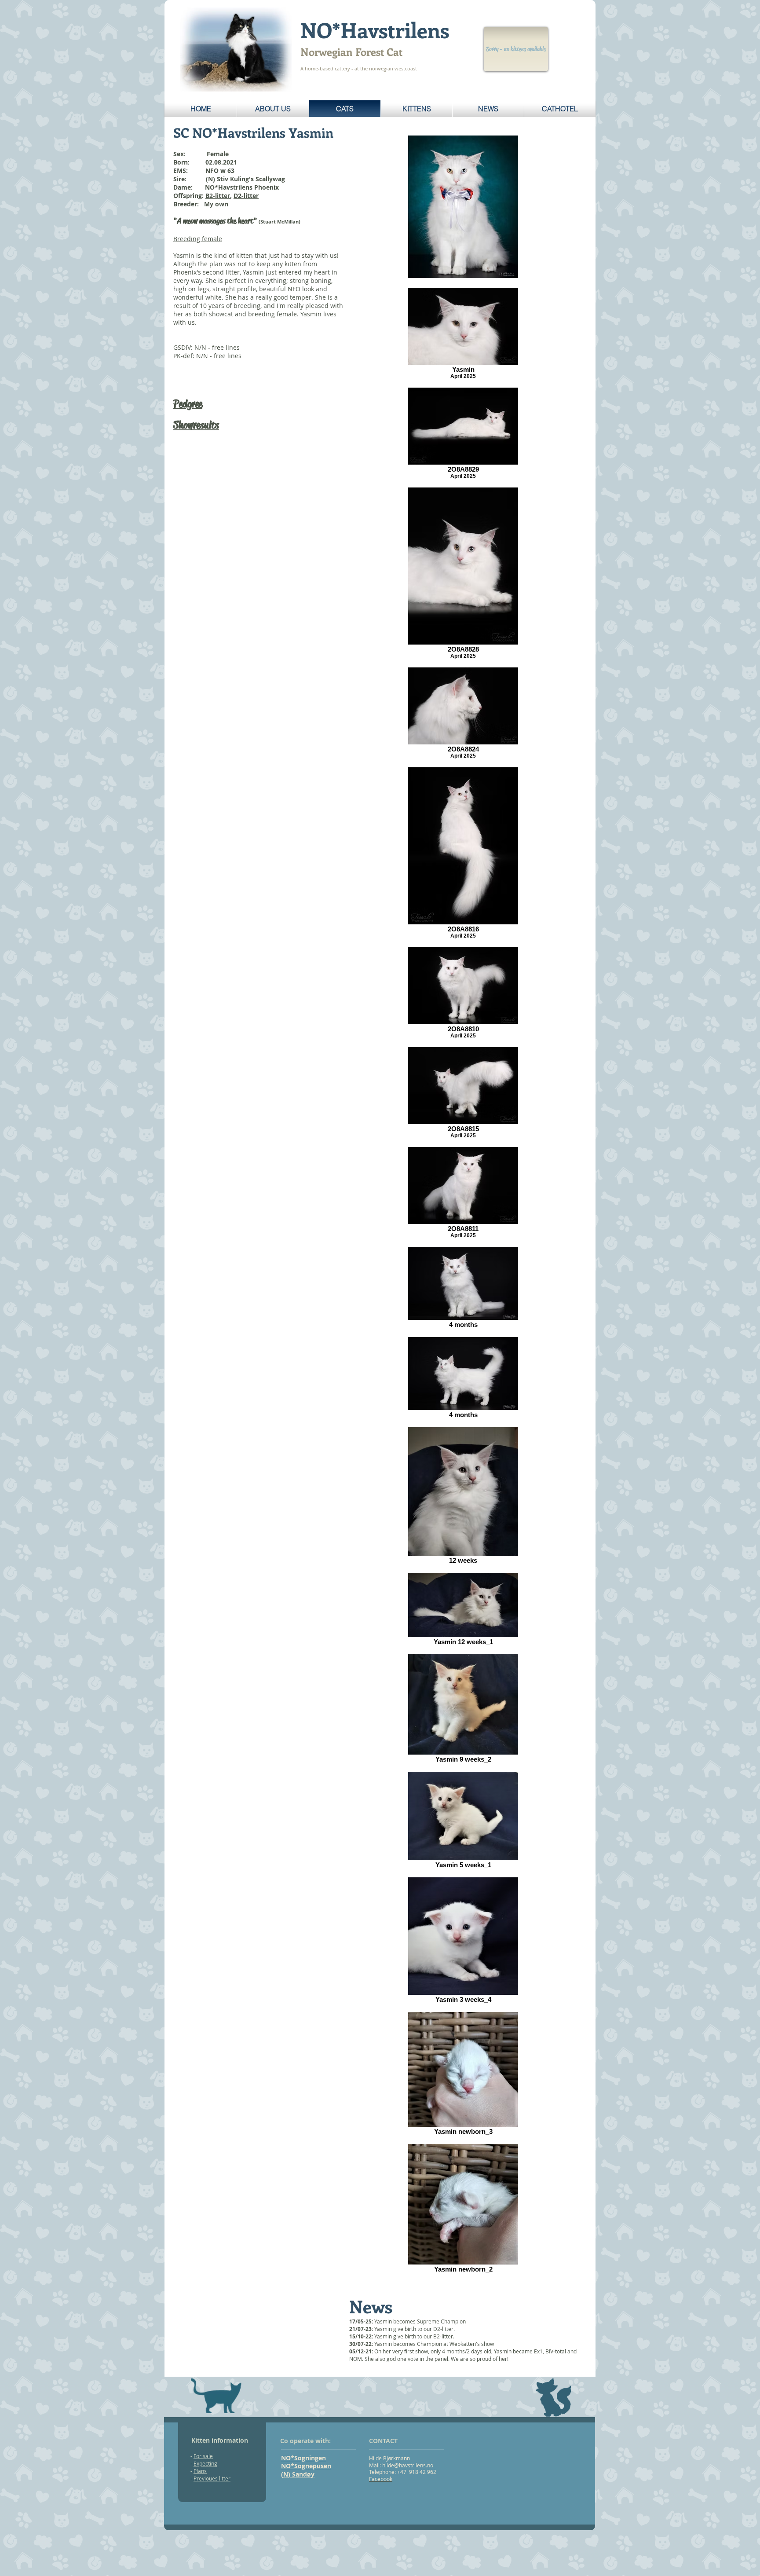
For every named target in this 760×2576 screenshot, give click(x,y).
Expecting (205, 2463)
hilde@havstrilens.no (408, 2465)
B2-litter (218, 196)
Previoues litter (212, 2478)
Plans (200, 2471)
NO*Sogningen (303, 2458)
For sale (203, 2456)
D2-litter (246, 196)
